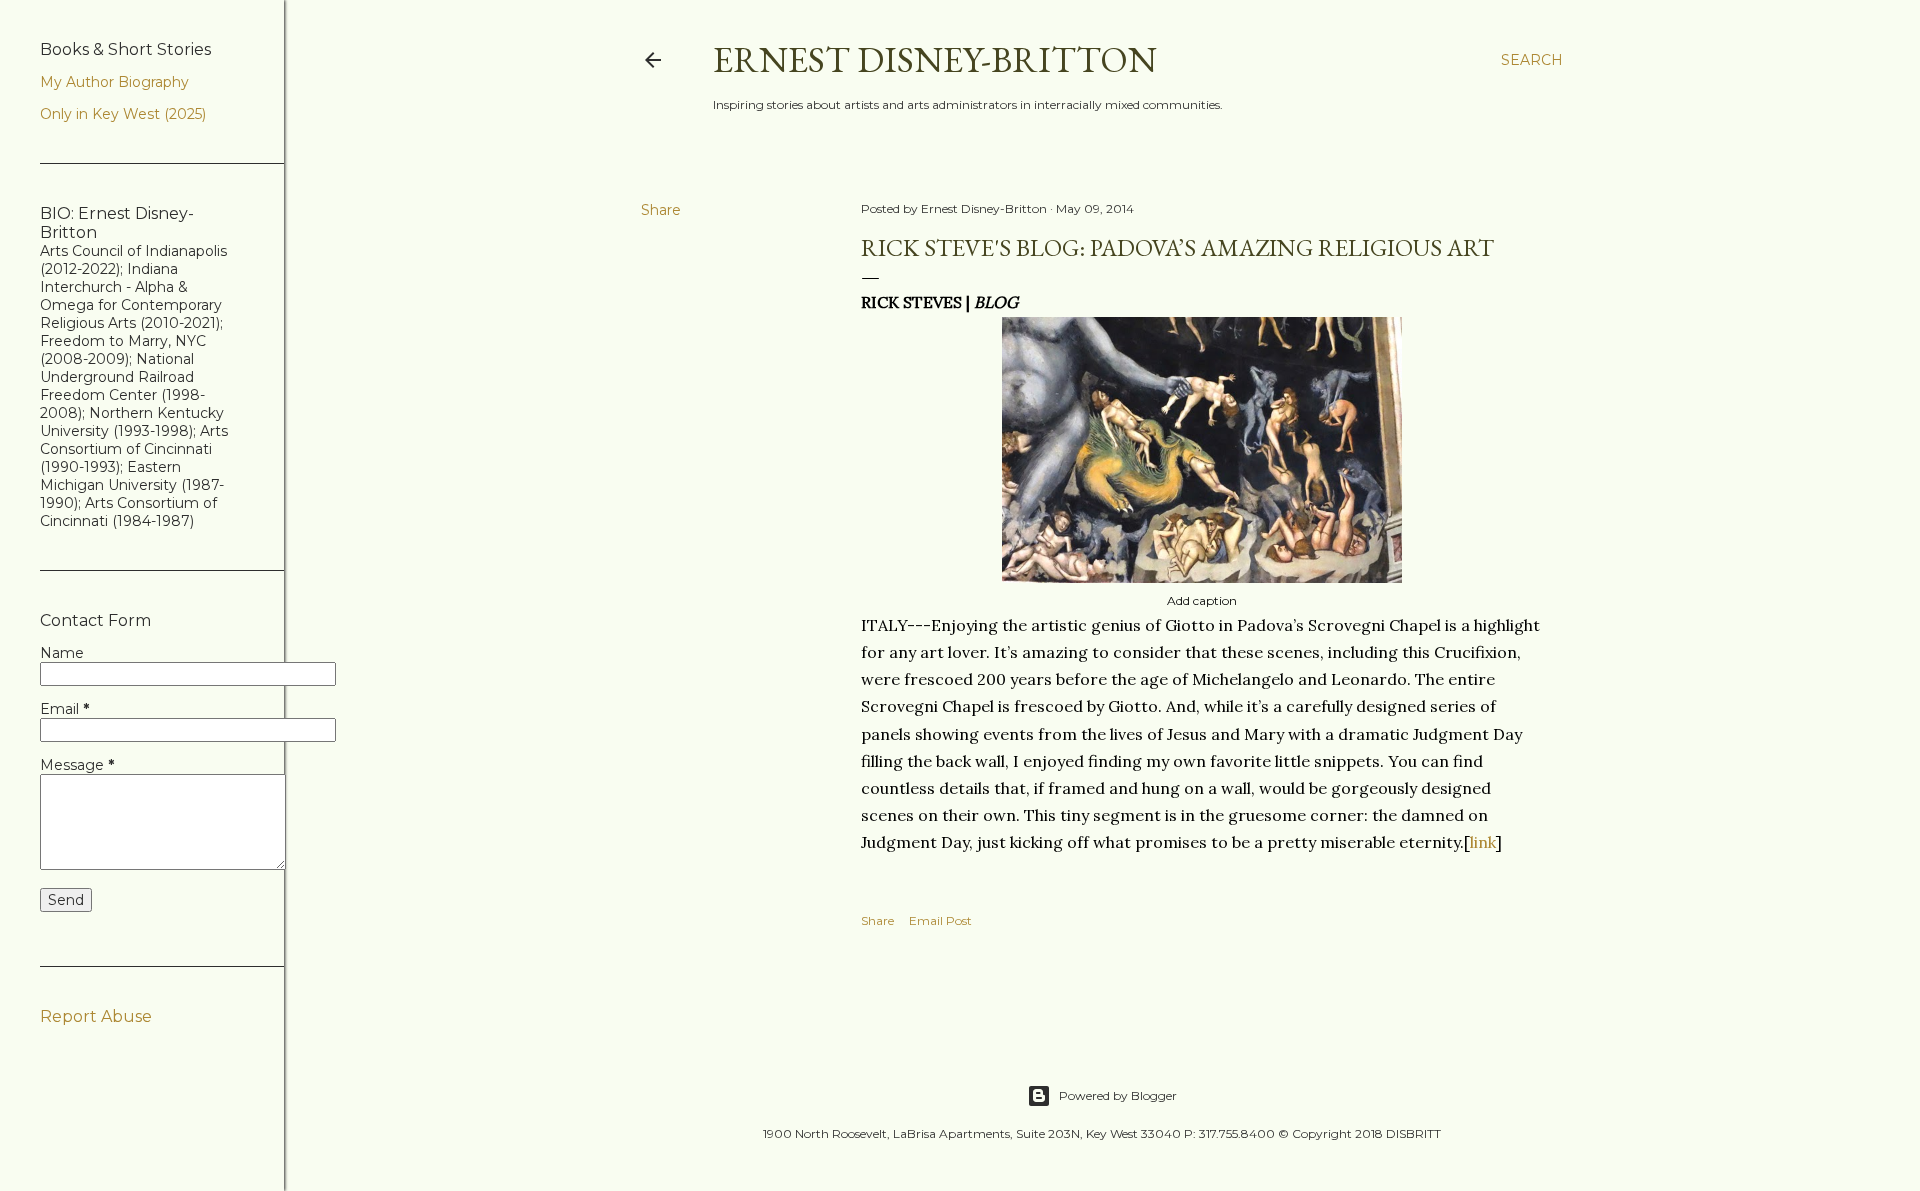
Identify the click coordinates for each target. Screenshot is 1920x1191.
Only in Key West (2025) (123, 114)
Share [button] (661, 210)
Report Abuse (96, 1016)
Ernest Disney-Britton (935, 59)
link (1483, 842)
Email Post (940, 920)
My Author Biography (114, 82)
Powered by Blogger (1118, 1095)
